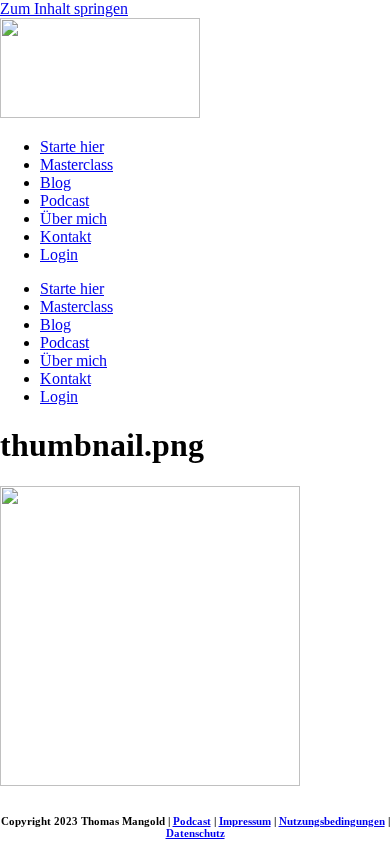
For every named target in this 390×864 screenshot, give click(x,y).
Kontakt (65, 236)
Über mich (73, 218)
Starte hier (72, 146)
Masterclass (76, 164)
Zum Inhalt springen (64, 8)
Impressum (245, 821)
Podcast (64, 200)
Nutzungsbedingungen (332, 821)
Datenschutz (195, 833)
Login (59, 254)
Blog (55, 182)
